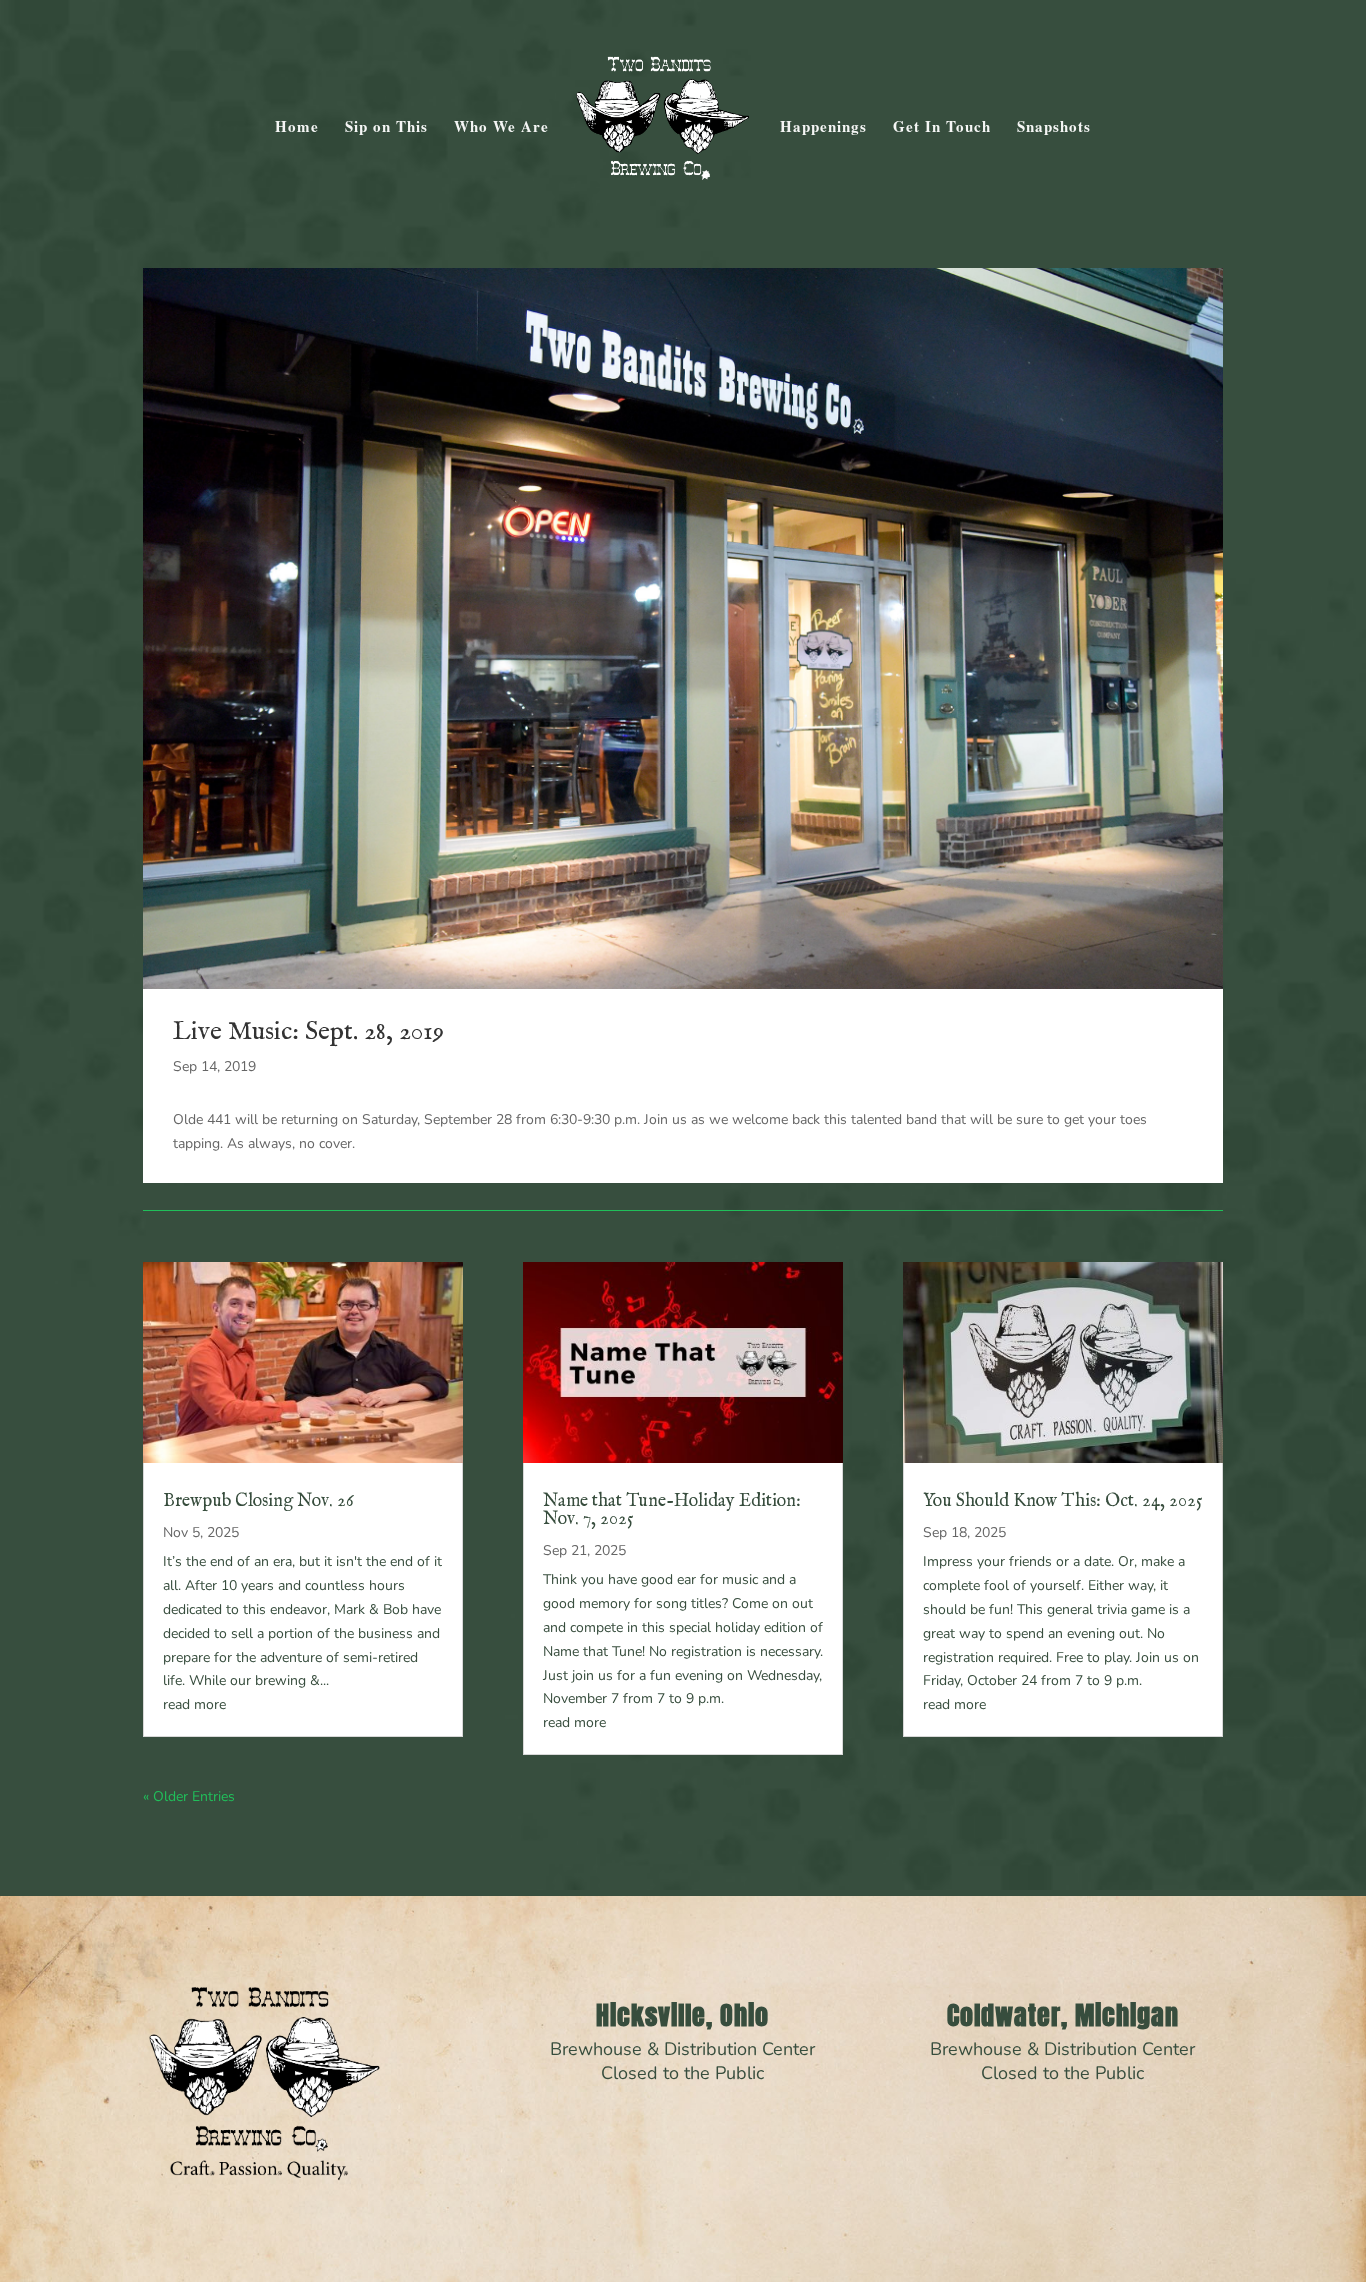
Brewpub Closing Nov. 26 (258, 1501)
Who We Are (501, 128)
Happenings (823, 128)
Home (297, 128)
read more (194, 1704)
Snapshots (1054, 128)
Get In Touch (942, 128)
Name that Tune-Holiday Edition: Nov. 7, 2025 (672, 1510)
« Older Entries (189, 1796)
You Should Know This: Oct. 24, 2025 (1063, 1501)
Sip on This (386, 128)
